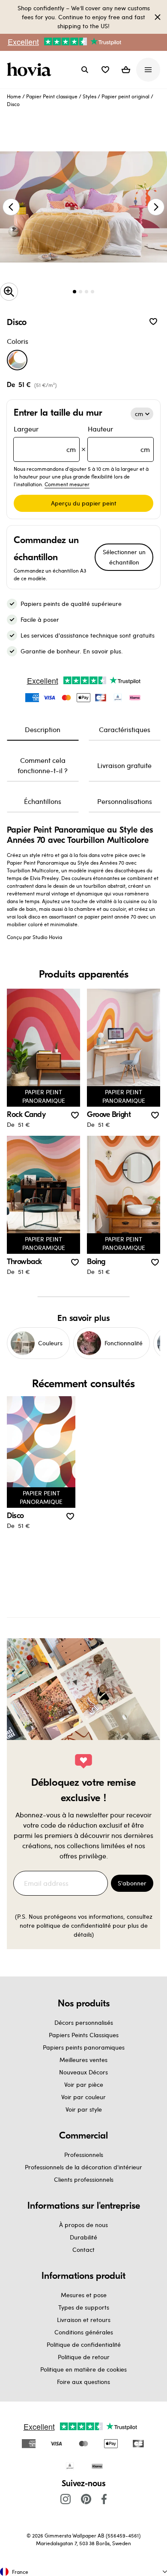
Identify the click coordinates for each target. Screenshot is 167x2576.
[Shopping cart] (126, 70)
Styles (89, 96)
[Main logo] (31, 70)
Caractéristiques (125, 729)
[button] (105, 70)
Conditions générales (84, 2332)
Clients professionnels (84, 2179)
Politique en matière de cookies (83, 2369)
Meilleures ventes (83, 2060)
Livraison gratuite (124, 765)
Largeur (45, 439)
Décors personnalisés (84, 2022)
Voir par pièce (84, 2084)
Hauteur (119, 439)
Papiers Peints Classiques (84, 2035)
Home (14, 96)
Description (43, 729)
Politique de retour (84, 2357)
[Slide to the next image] (156, 207)
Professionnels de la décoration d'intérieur (83, 2167)
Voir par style (84, 2109)
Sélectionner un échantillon (124, 557)
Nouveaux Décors (83, 2072)
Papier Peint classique (52, 96)
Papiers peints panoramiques (84, 2047)
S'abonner (132, 1883)
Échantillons (43, 801)
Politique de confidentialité (84, 2344)
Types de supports (84, 2307)
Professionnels (84, 2155)
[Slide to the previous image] (11, 207)
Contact (83, 2250)
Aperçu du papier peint (84, 503)
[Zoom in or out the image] (9, 292)
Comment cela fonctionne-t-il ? (43, 765)
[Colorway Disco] (17, 360)
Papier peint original (125, 96)
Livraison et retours (84, 2320)
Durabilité (83, 2237)
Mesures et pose (84, 2295)
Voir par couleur (83, 2097)
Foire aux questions (83, 2382)
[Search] (85, 70)
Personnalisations (125, 801)
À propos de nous (83, 2225)
